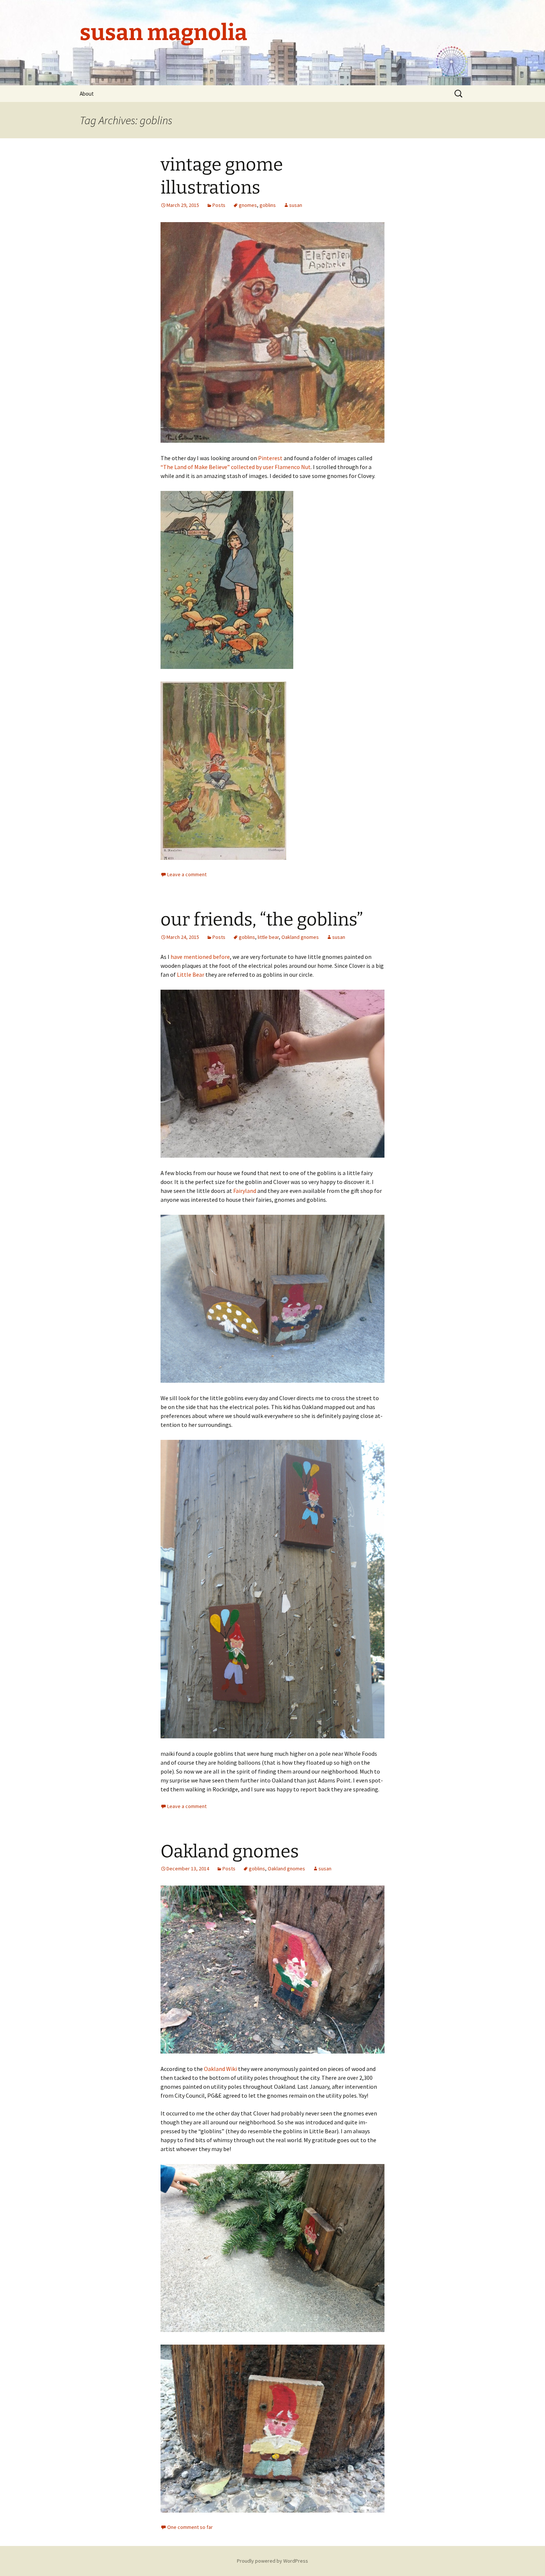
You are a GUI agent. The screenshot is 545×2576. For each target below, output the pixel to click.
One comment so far (190, 2527)
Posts (219, 205)
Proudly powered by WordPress (272, 2561)
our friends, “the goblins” (262, 920)
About (87, 94)
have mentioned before (200, 957)
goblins (268, 205)
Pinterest (270, 458)
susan (296, 205)
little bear (268, 937)
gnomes (248, 205)
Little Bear (191, 974)
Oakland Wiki (220, 2069)
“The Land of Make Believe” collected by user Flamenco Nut (236, 467)
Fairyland (245, 1191)
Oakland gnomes (300, 937)
